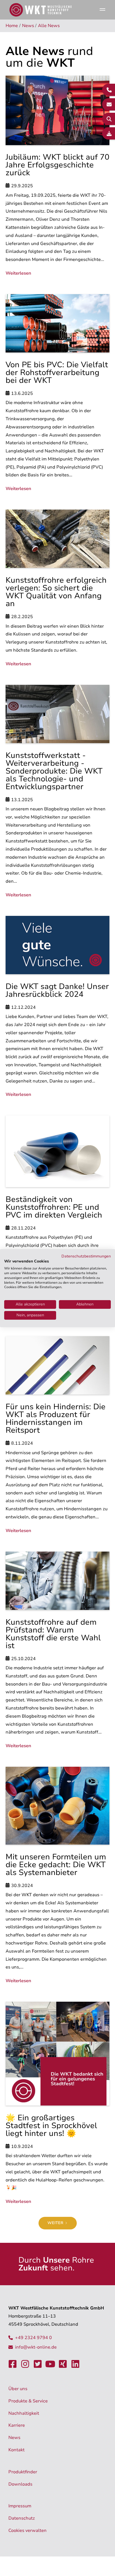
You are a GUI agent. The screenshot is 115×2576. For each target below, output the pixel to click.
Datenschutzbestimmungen (86, 1256)
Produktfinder (23, 2472)
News (28, 26)
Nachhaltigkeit (24, 2413)
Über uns (18, 2389)
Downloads (20, 2484)
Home (12, 26)
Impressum (20, 2506)
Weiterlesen (18, 273)
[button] (102, 10)
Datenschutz (22, 2518)
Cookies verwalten (27, 2531)
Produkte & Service (28, 2401)
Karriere (17, 2425)
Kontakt (16, 2450)
